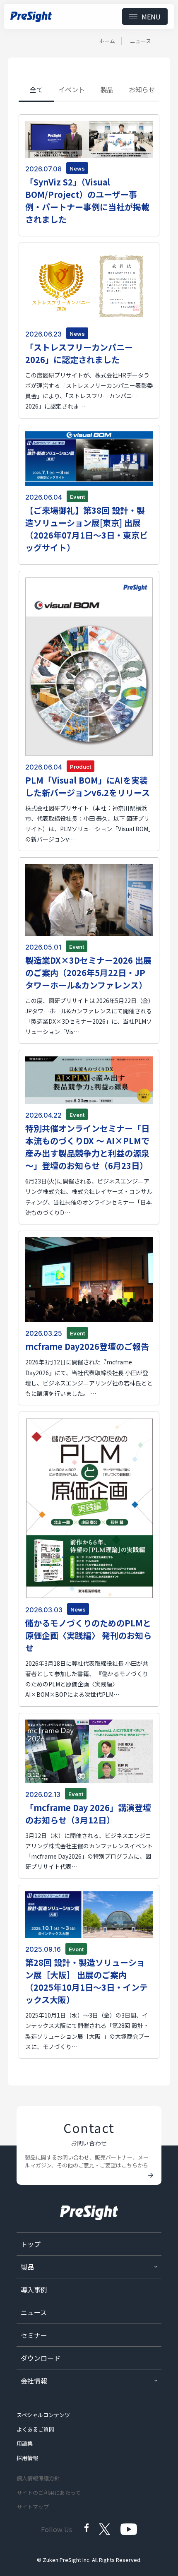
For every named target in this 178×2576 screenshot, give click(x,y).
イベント (72, 89)
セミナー (34, 2335)
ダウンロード (41, 2358)
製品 (107, 89)
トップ (31, 2244)
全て (36, 89)
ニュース (34, 2312)
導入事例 (34, 2290)
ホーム (107, 41)
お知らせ (142, 89)
